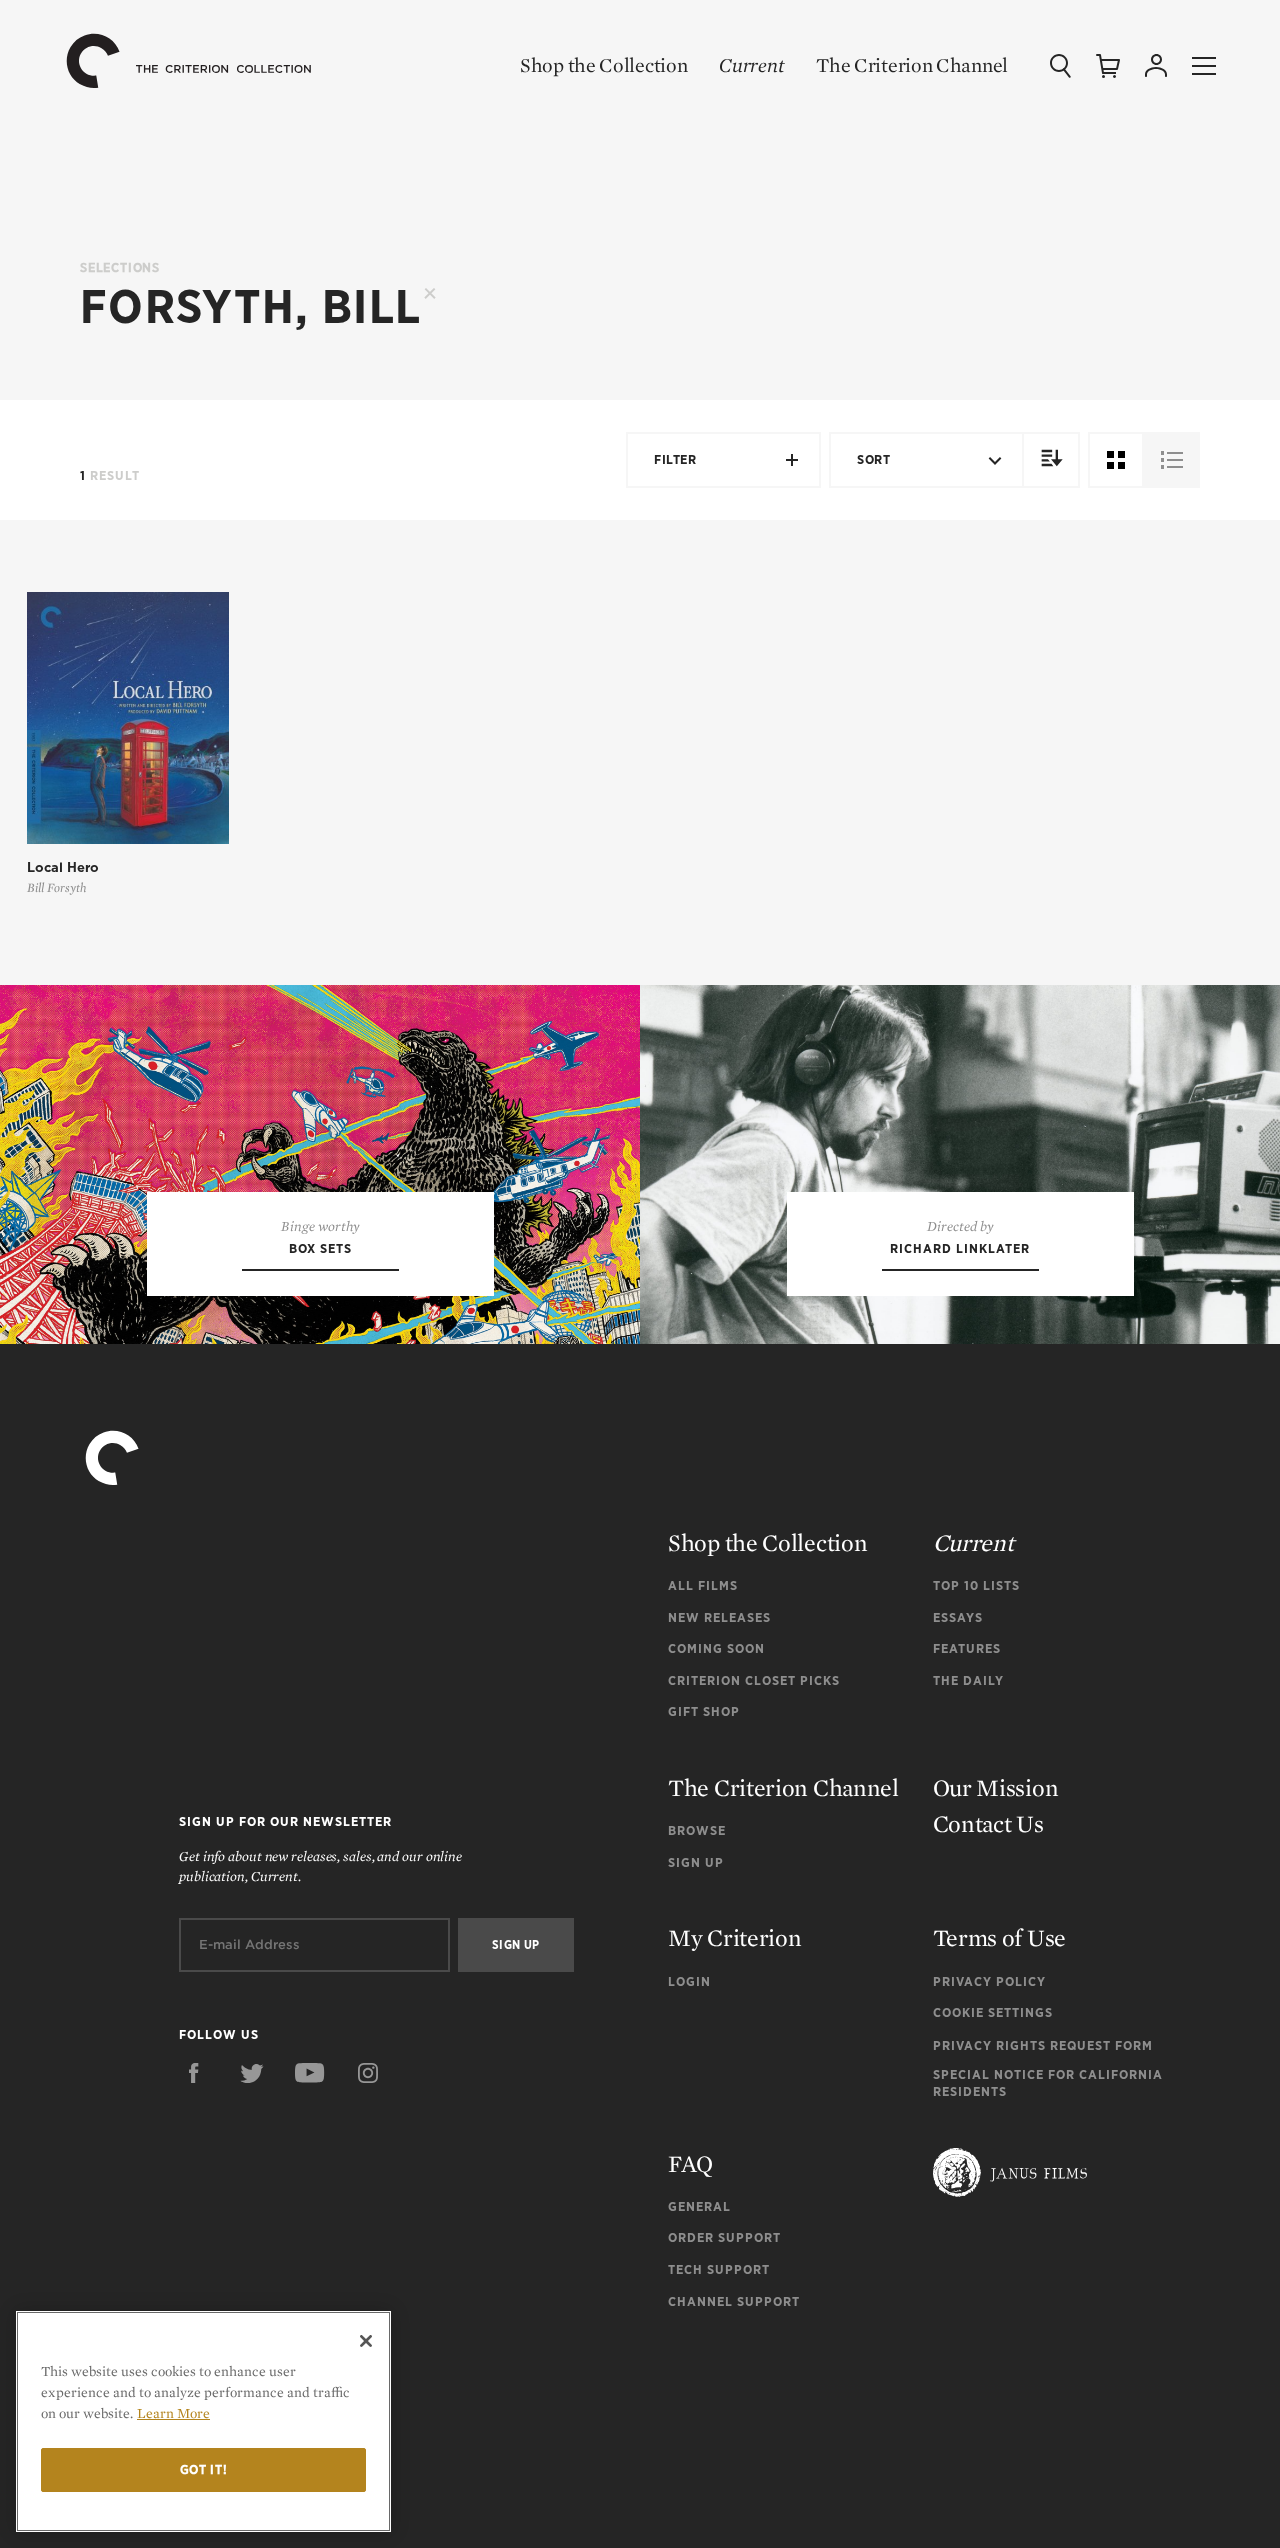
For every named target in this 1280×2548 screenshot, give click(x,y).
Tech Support (719, 2269)
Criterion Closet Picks (754, 1680)
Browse (697, 1830)
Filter (675, 459)
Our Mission (996, 1787)
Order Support (724, 2237)
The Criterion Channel (912, 65)
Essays (958, 1617)
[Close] (366, 2341)
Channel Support (734, 2301)
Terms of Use (999, 1937)
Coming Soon (716, 1648)
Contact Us (988, 1823)
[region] (203, 2421)
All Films (703, 1585)
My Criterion (734, 1937)
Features (967, 1648)
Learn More (173, 2413)
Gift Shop (704, 1711)
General (699, 2206)
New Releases (719, 1617)
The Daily (968, 1680)
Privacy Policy (989, 1981)
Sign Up (696, 1862)
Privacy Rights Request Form (1043, 2045)
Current (751, 65)
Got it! (204, 2469)
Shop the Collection (603, 65)
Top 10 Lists (976, 1585)
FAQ (690, 2163)
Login (689, 1981)
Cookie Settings (993, 2012)
